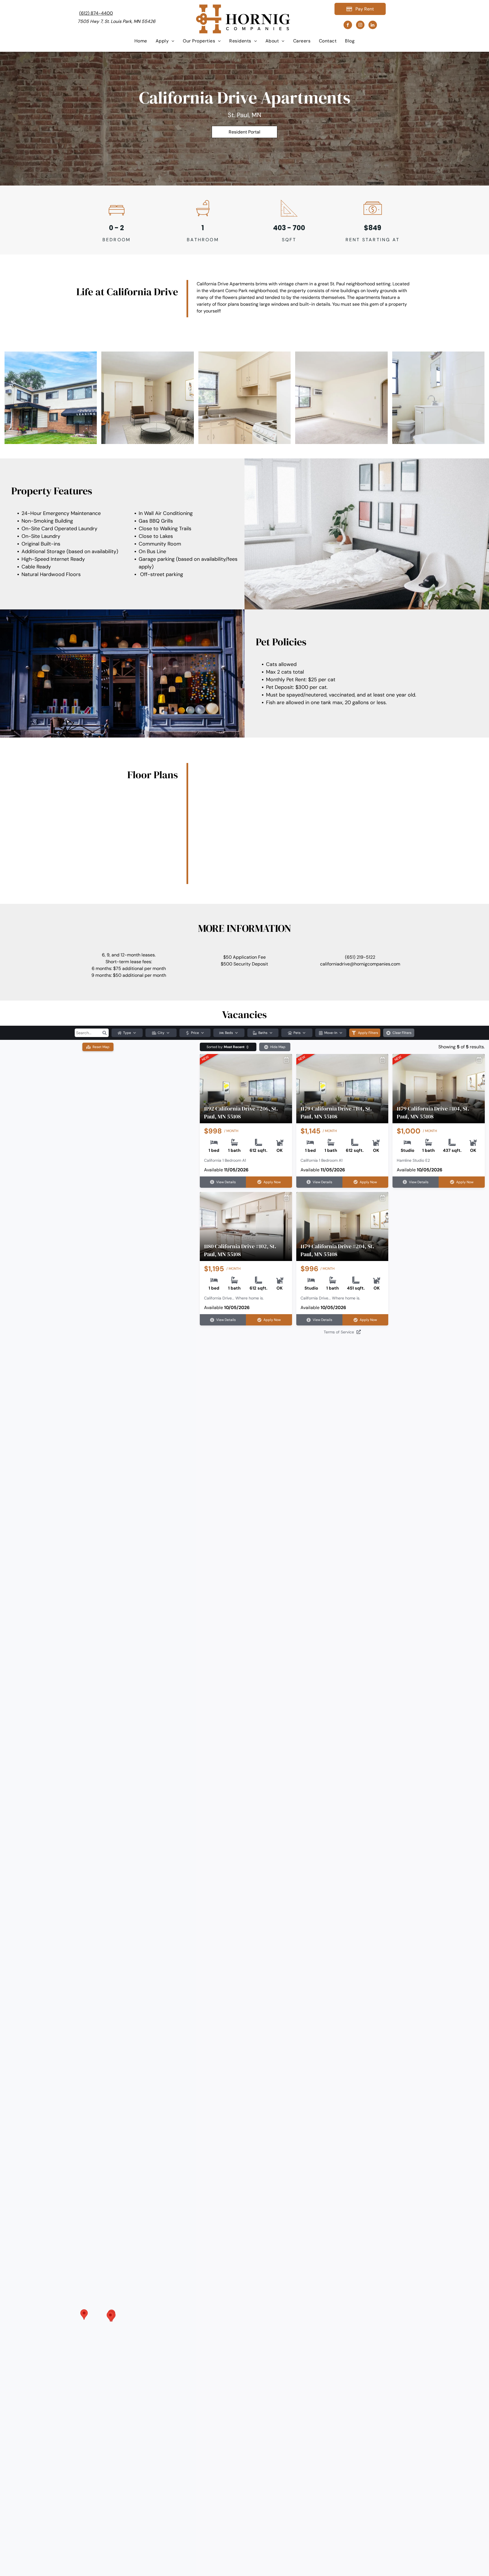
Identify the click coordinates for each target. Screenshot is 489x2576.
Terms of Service (339, 1332)
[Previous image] (203, 1084)
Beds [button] (229, 1033)
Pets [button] (297, 1033)
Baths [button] (263, 1033)
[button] (104, 1033)
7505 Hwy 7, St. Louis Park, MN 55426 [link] (116, 21)
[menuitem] (141, 41)
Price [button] (195, 1033)
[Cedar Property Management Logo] (243, 8)
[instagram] (360, 26)
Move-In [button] (331, 1033)
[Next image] (289, 1084)
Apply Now (272, 1182)
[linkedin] (373, 26)
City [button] (161, 1033)
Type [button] (127, 1033)
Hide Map (278, 1047)
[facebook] (348, 26)
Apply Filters (368, 1033)
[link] (244, 132)
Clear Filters (402, 1033)
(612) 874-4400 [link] (96, 13)
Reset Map (101, 1047)
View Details (226, 1182)
